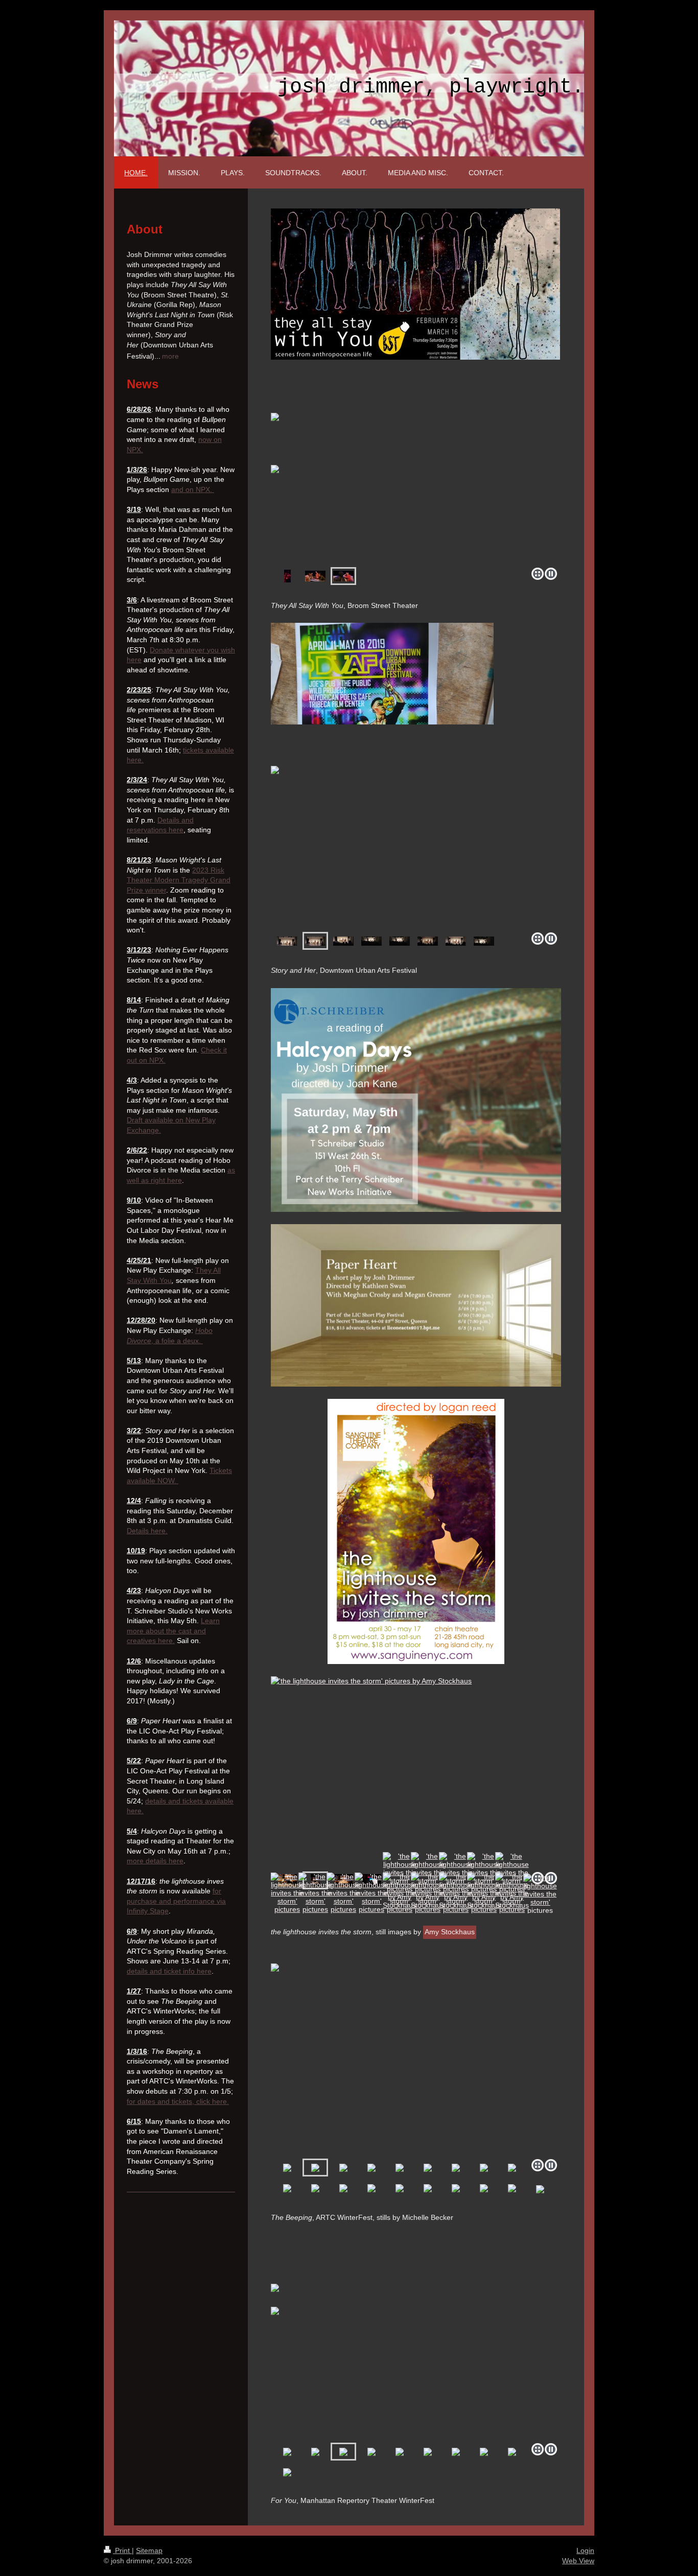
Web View (578, 2561)
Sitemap (149, 2550)
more (170, 356)
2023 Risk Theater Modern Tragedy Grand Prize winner (179, 880)
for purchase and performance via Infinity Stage (176, 1901)
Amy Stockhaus (450, 1932)
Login (585, 2550)
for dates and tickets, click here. (178, 2101)
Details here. (147, 1531)
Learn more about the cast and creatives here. (173, 1631)
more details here (155, 1861)
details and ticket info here (169, 1971)
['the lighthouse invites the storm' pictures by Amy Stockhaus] (358, 1772)
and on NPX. (193, 489)
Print (122, 2550)
